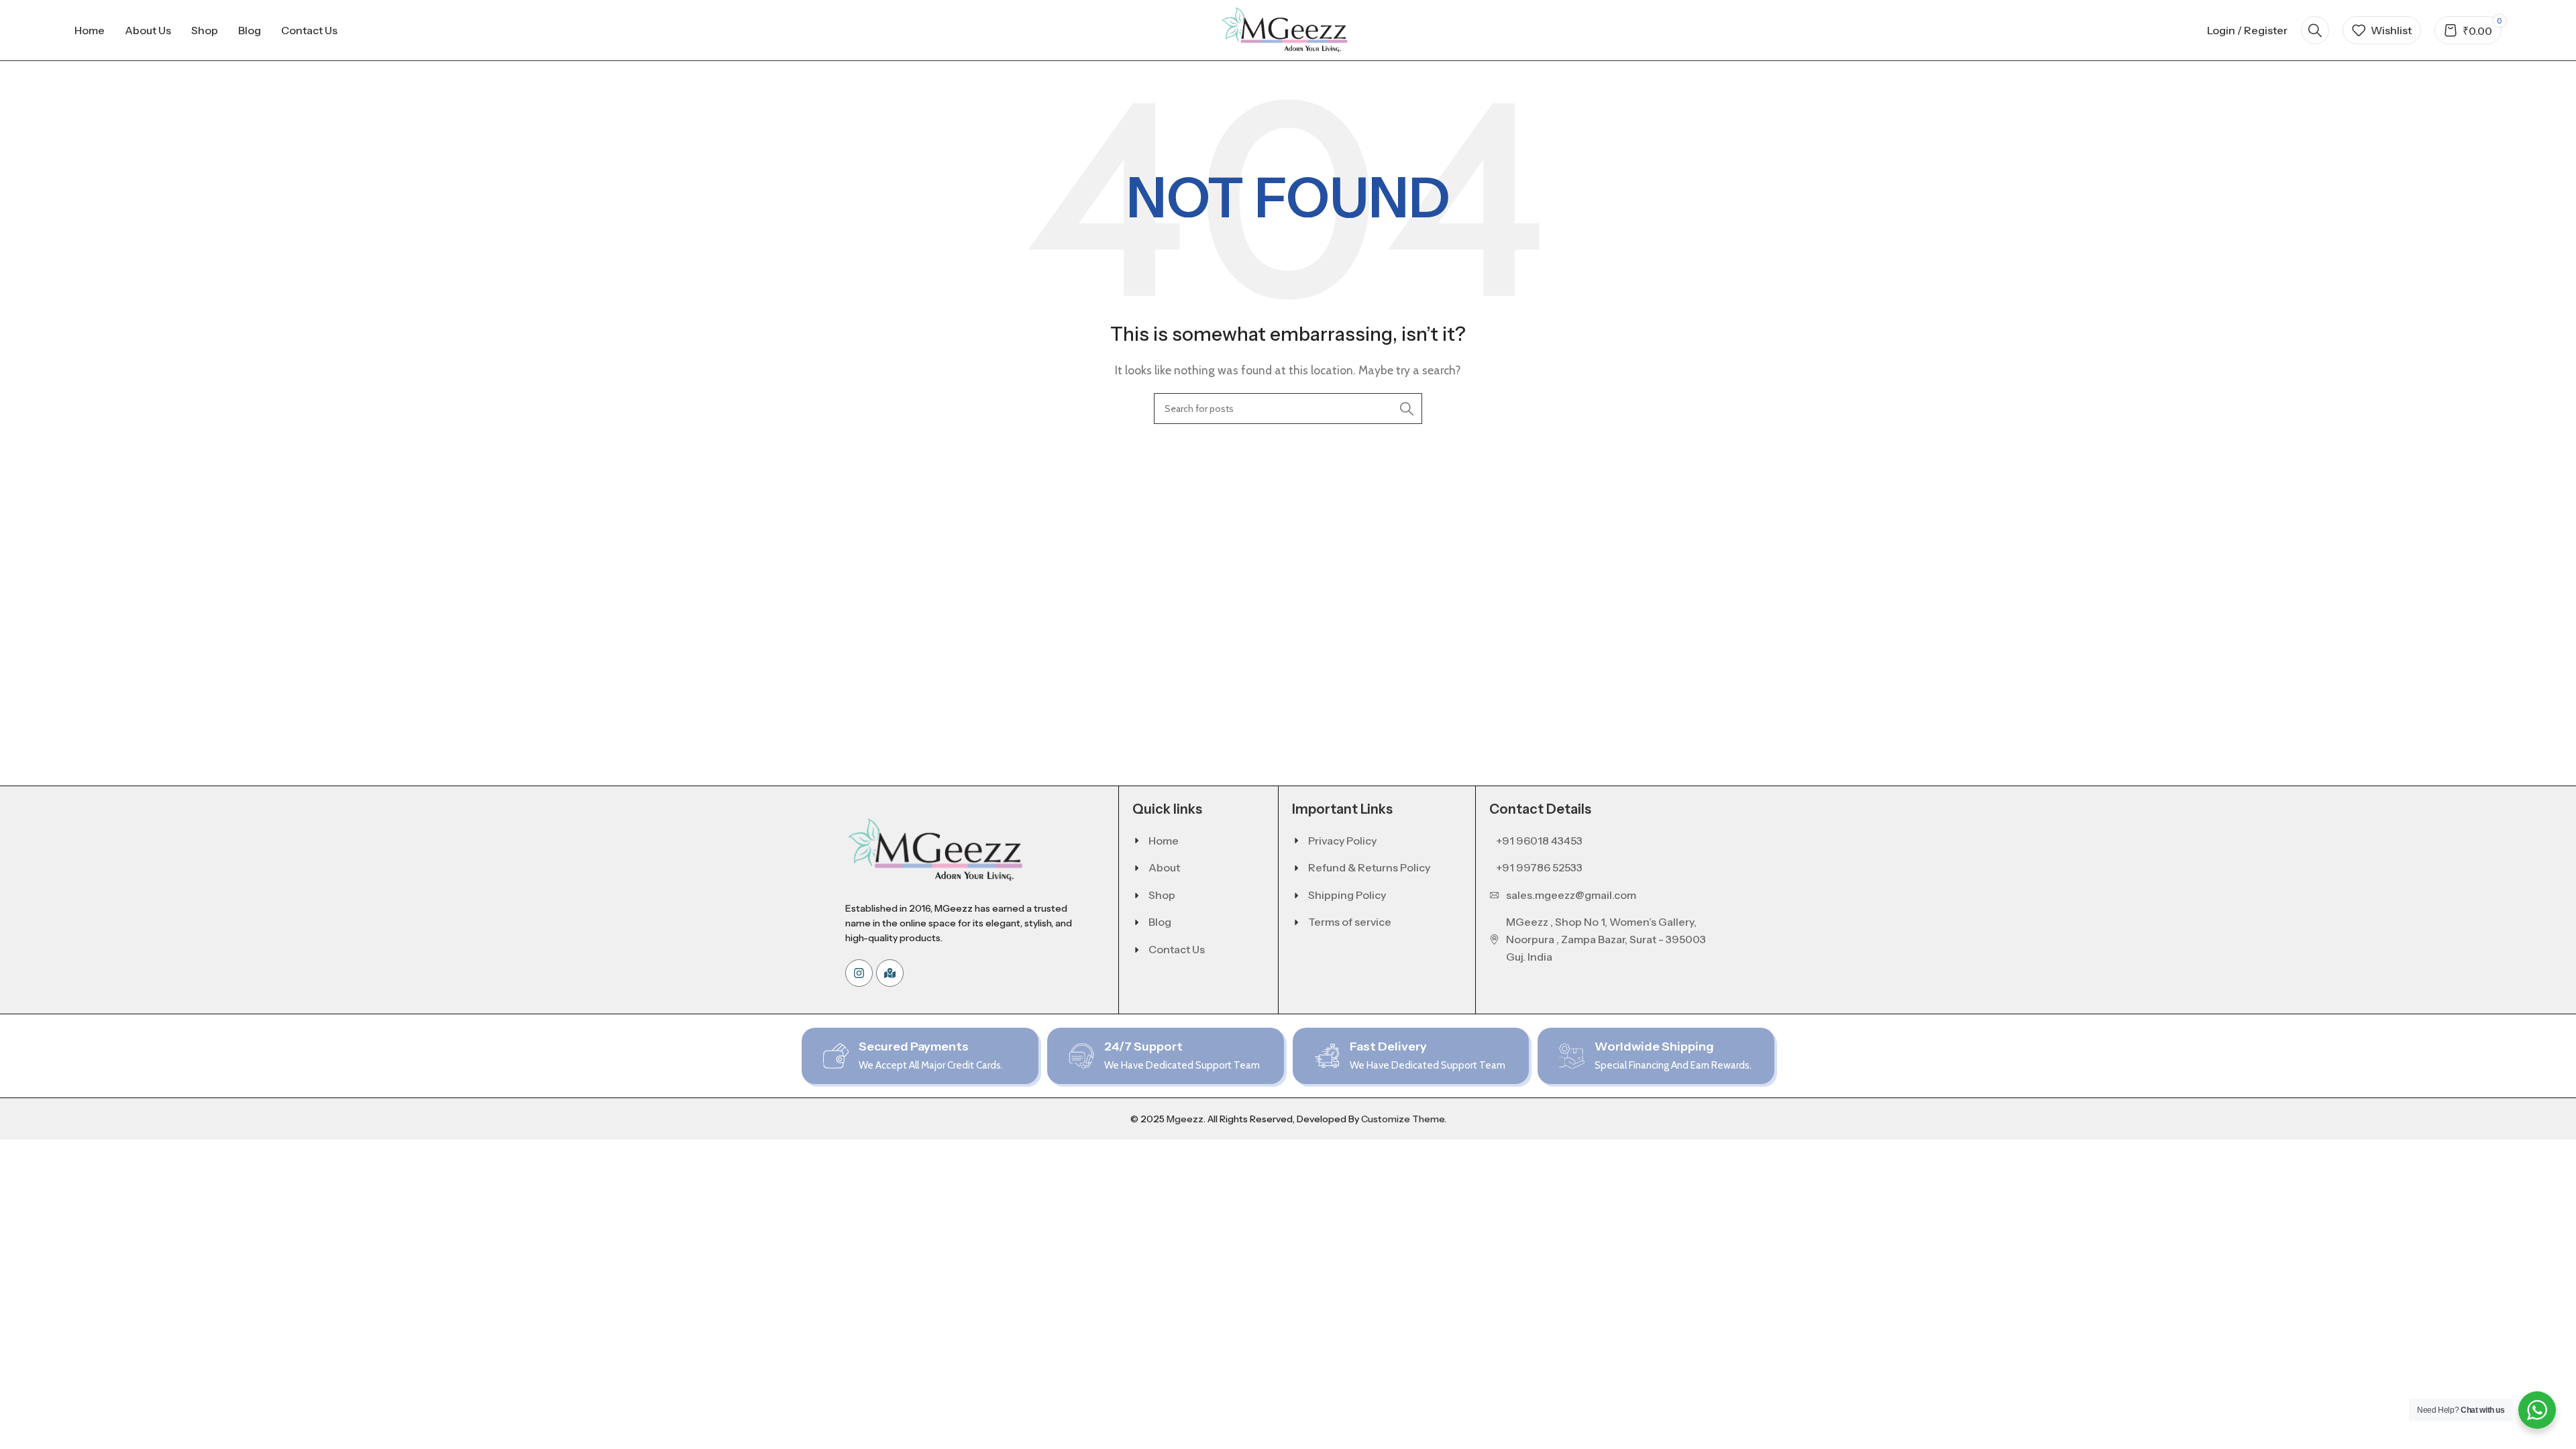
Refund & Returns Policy (1369, 867)
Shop (1162, 895)
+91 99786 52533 (1539, 867)
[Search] (2315, 30)
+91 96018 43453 (1539, 841)
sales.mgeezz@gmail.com (1571, 895)
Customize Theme (1403, 1119)
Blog (1160, 922)
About (1164, 867)
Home (1164, 841)
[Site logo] (1288, 29)
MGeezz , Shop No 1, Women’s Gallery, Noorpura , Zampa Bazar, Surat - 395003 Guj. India (1606, 939)
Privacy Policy (1342, 841)
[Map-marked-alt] (890, 973)
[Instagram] (859, 973)
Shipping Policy (1347, 895)
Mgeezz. (1186, 1119)
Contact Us (1177, 949)
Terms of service (1350, 922)
